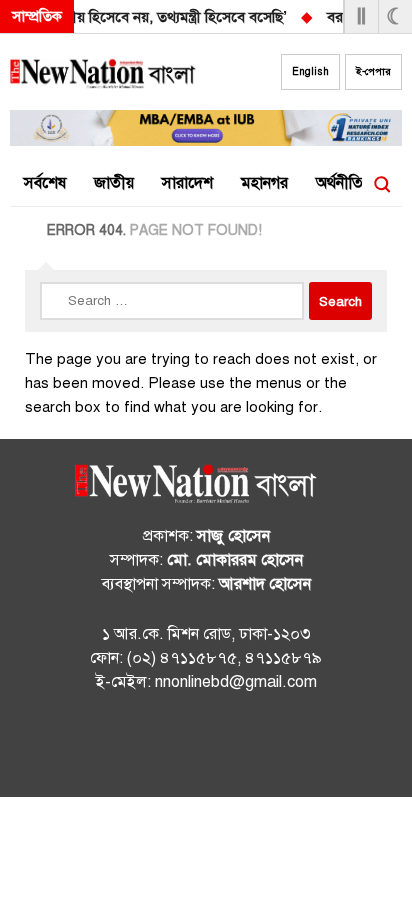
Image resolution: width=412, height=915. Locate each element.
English (310, 71)
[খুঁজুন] (382, 184)
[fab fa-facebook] (166, 748)
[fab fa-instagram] (206, 748)
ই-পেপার (373, 71)
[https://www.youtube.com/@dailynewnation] (246, 748)
